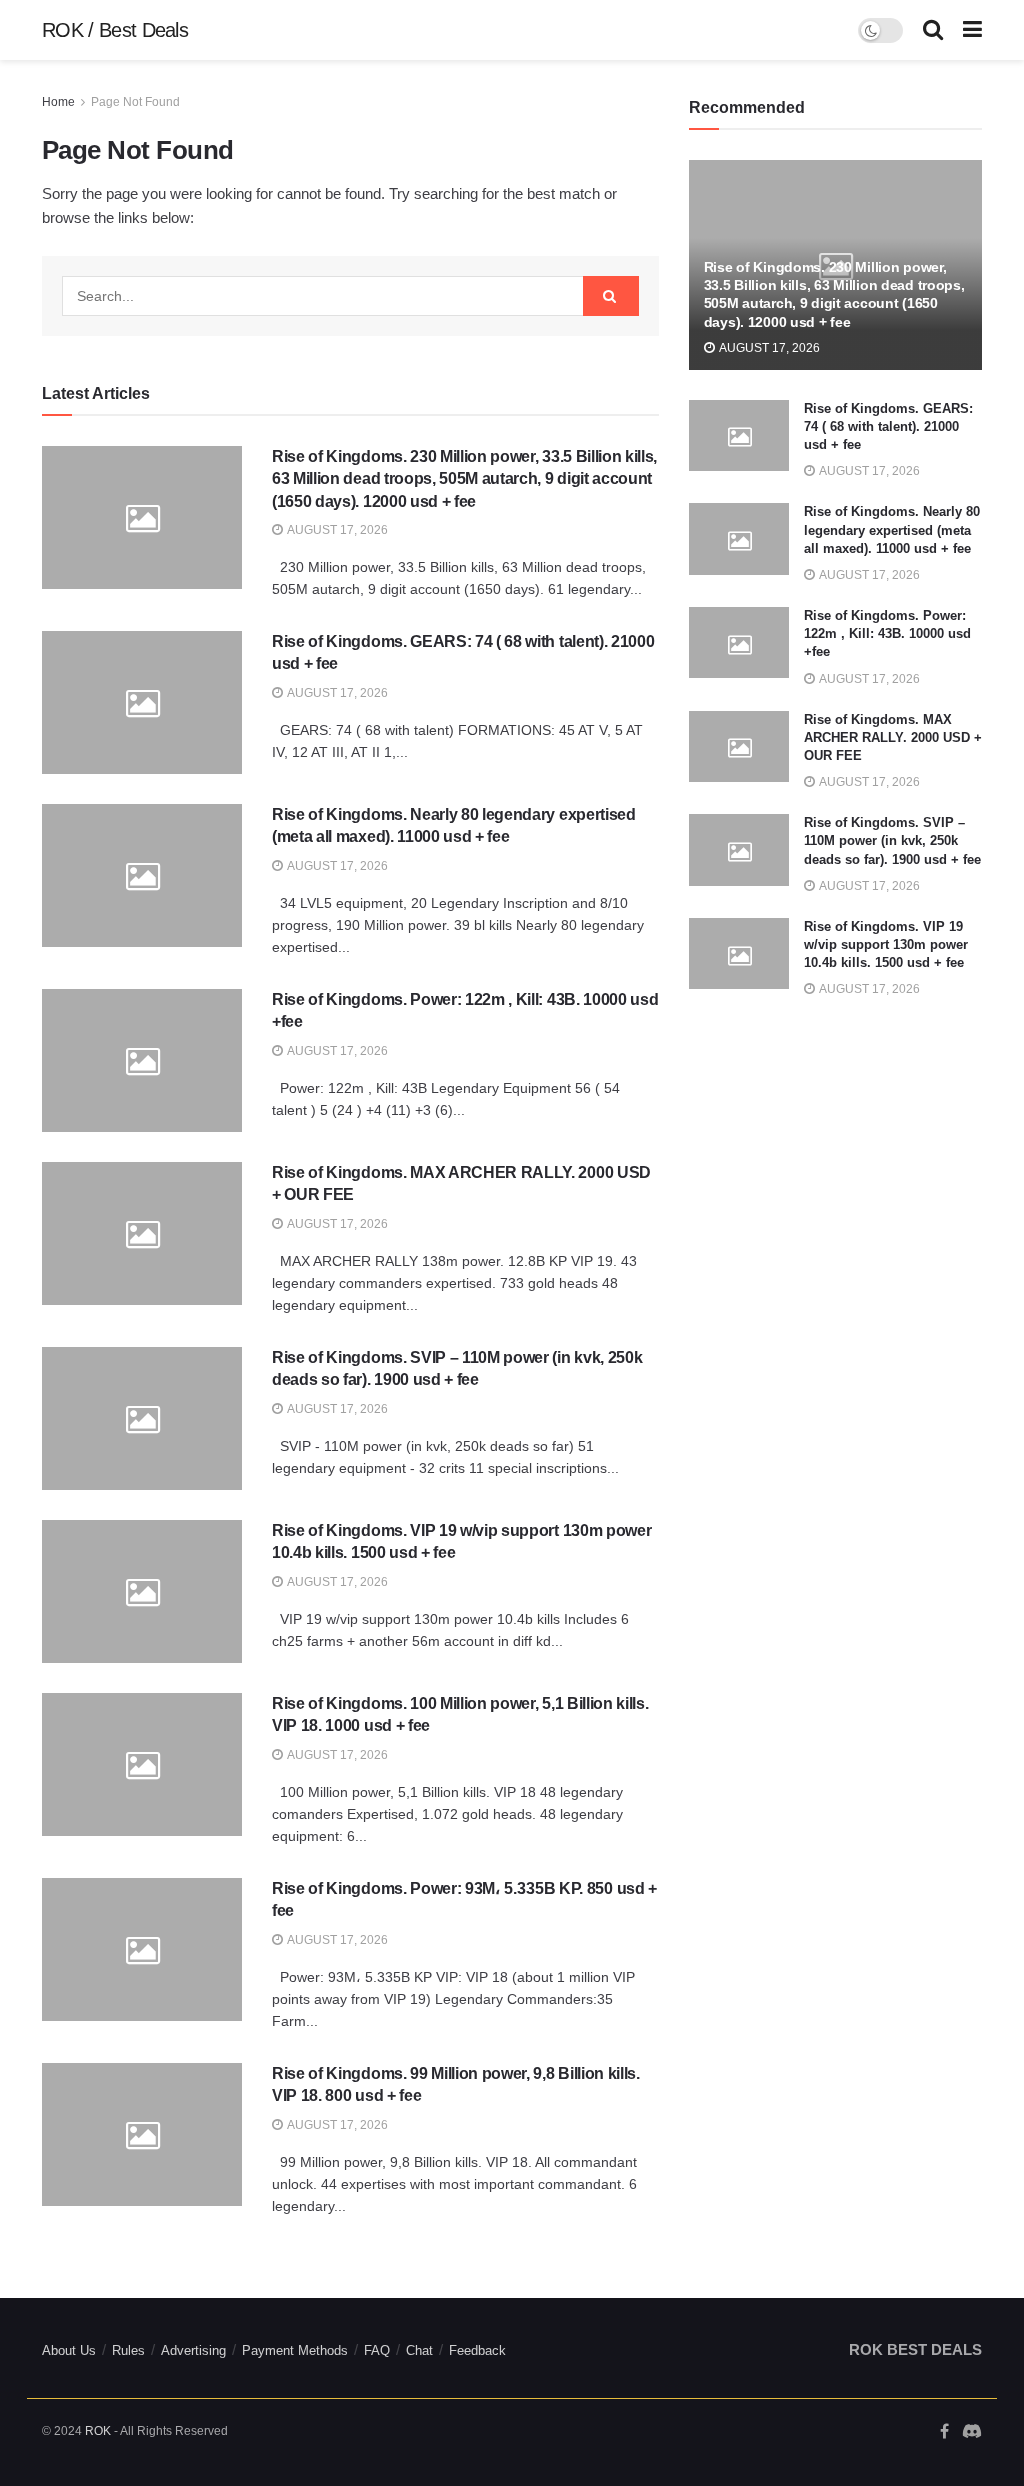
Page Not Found (135, 102)
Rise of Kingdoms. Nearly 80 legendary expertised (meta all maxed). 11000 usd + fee (892, 529)
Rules (128, 2350)
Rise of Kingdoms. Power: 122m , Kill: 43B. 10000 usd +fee (887, 633)
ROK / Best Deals (115, 30)
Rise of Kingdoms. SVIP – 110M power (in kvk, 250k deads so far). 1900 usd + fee (892, 840)
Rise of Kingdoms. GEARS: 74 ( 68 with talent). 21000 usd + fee (888, 426)
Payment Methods (295, 2350)
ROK (98, 2431)
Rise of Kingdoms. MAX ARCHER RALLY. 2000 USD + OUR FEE (893, 737)
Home (58, 102)
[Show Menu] (972, 30)
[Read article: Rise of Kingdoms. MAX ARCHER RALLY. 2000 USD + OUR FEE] (142, 1233)
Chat (419, 2350)
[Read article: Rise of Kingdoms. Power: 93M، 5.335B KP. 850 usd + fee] (142, 1949)
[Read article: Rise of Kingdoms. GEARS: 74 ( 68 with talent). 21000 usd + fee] (142, 702)
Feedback (477, 2350)
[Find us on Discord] (972, 2433)
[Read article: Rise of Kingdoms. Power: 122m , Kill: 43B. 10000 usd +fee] (142, 1060)
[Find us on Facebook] (944, 2432)
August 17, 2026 (336, 530)
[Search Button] (933, 30)
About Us (69, 2350)
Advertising (193, 2350)
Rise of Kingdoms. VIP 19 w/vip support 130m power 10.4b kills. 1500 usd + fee (886, 944)
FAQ (377, 2350)
